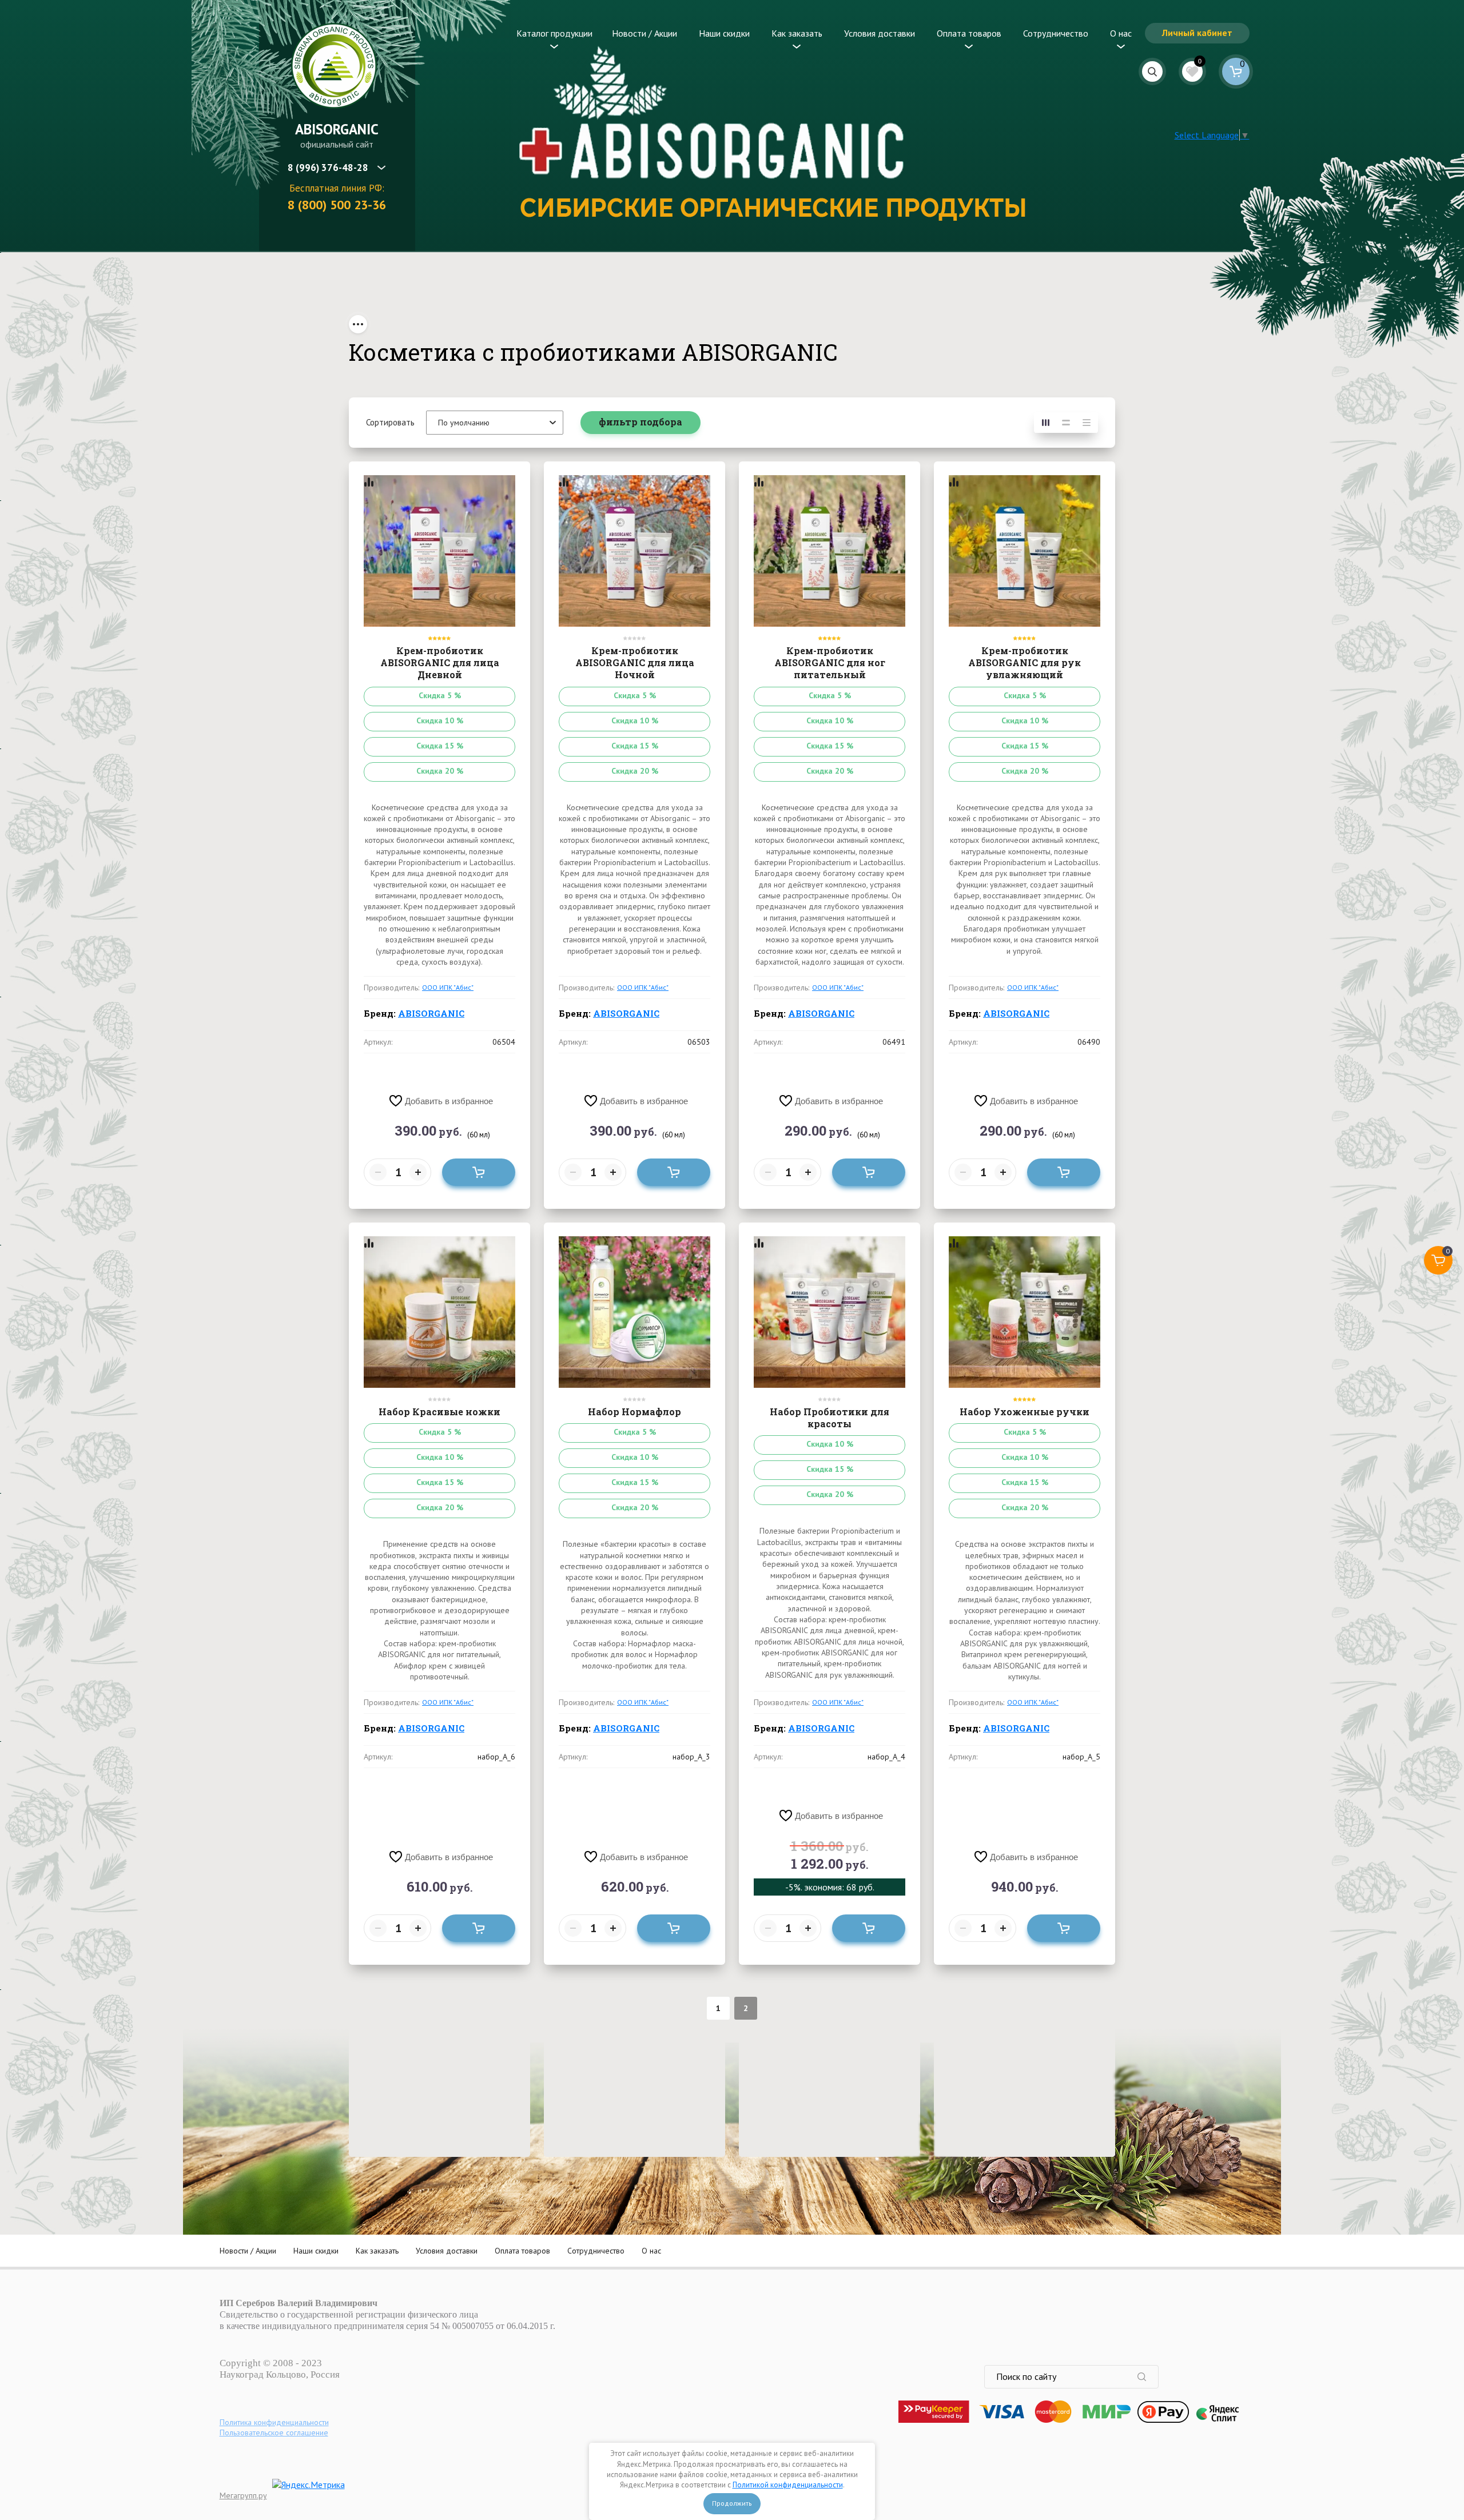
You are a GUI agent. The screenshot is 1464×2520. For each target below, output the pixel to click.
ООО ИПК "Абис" (448, 987)
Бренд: (414, 1013)
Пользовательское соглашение (274, 2433)
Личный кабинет (1197, 33)
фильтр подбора (640, 422)
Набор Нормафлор (634, 1412)
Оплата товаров (969, 33)
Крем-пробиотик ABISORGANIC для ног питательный (830, 663)
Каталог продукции (554, 33)
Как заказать (797, 33)
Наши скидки (724, 33)
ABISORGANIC (337, 129)
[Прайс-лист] (1087, 423)
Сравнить (369, 482)
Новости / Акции (645, 33)
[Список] (1066, 423)
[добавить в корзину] (479, 1172)
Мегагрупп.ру (243, 2495)
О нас (1121, 33)
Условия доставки (880, 33)
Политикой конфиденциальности (788, 2485)
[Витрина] (1045, 423)
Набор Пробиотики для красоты (830, 1418)
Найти (1148, 2377)
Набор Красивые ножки (439, 1412)
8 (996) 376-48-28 (328, 168)
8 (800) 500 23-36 (337, 205)
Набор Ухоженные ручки (1025, 1412)
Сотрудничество (1056, 33)
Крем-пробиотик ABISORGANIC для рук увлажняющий (1025, 663)
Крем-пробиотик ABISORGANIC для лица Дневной (440, 663)
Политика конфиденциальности (274, 2422)
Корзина (1236, 71)
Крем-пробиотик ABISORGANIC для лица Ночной (635, 663)
